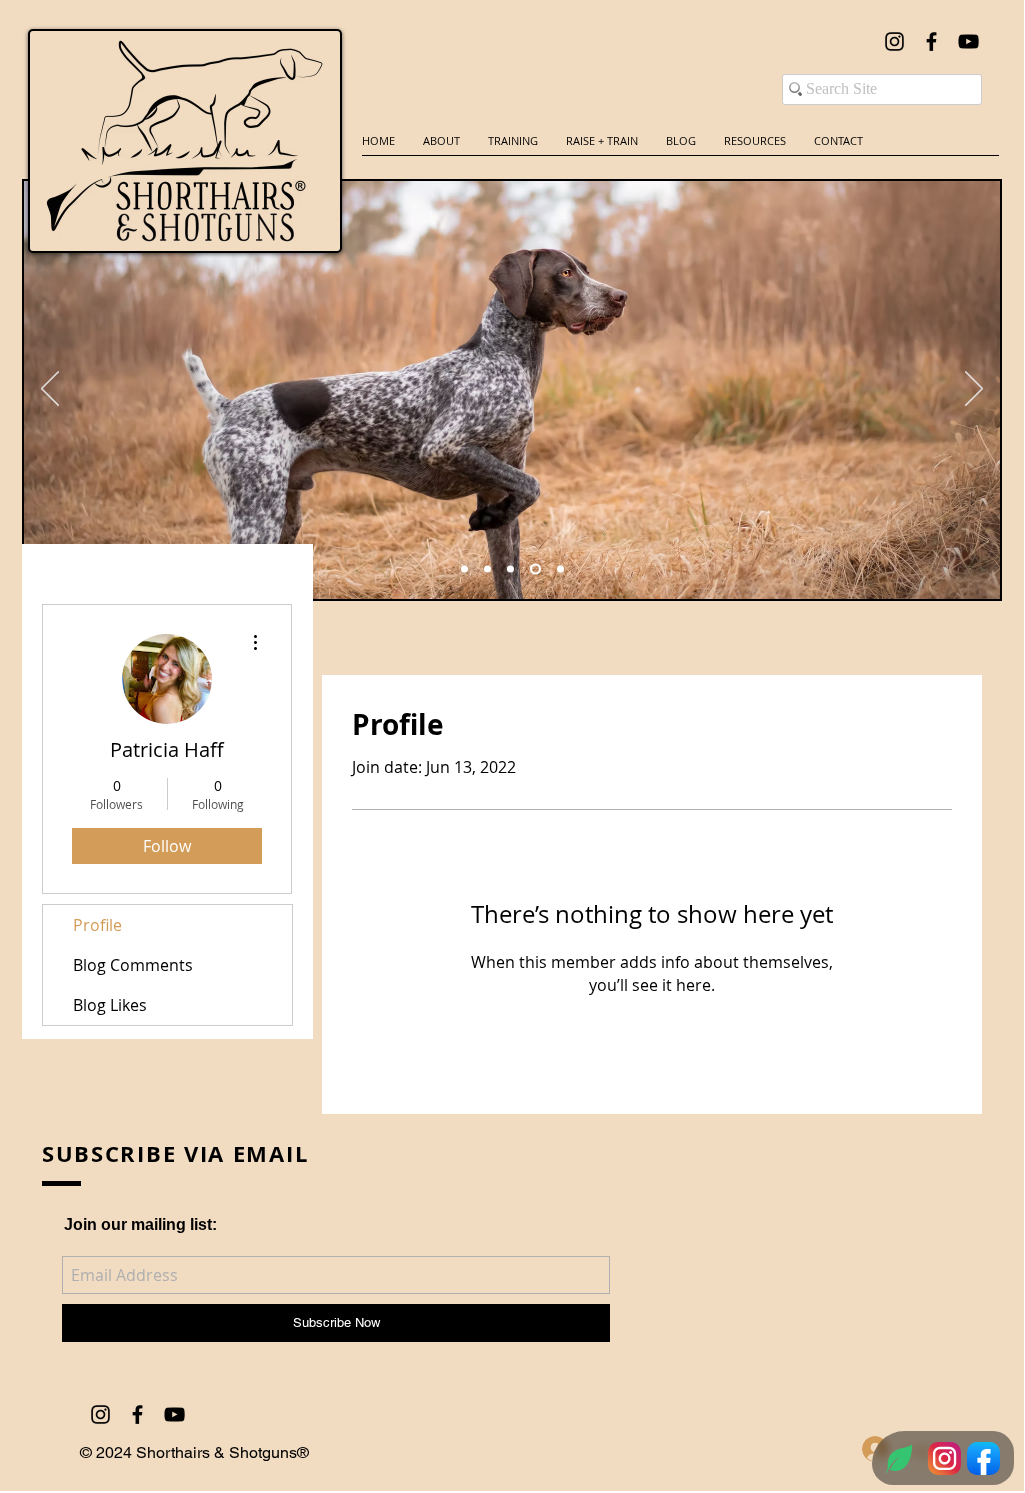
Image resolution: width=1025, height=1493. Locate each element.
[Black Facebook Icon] (931, 41)
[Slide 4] (510, 569)
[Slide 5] (535, 569)
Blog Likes (110, 1005)
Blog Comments (133, 965)
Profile (97, 925)
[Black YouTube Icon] (968, 41)
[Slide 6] (464, 569)
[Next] (974, 390)
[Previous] (50, 390)
